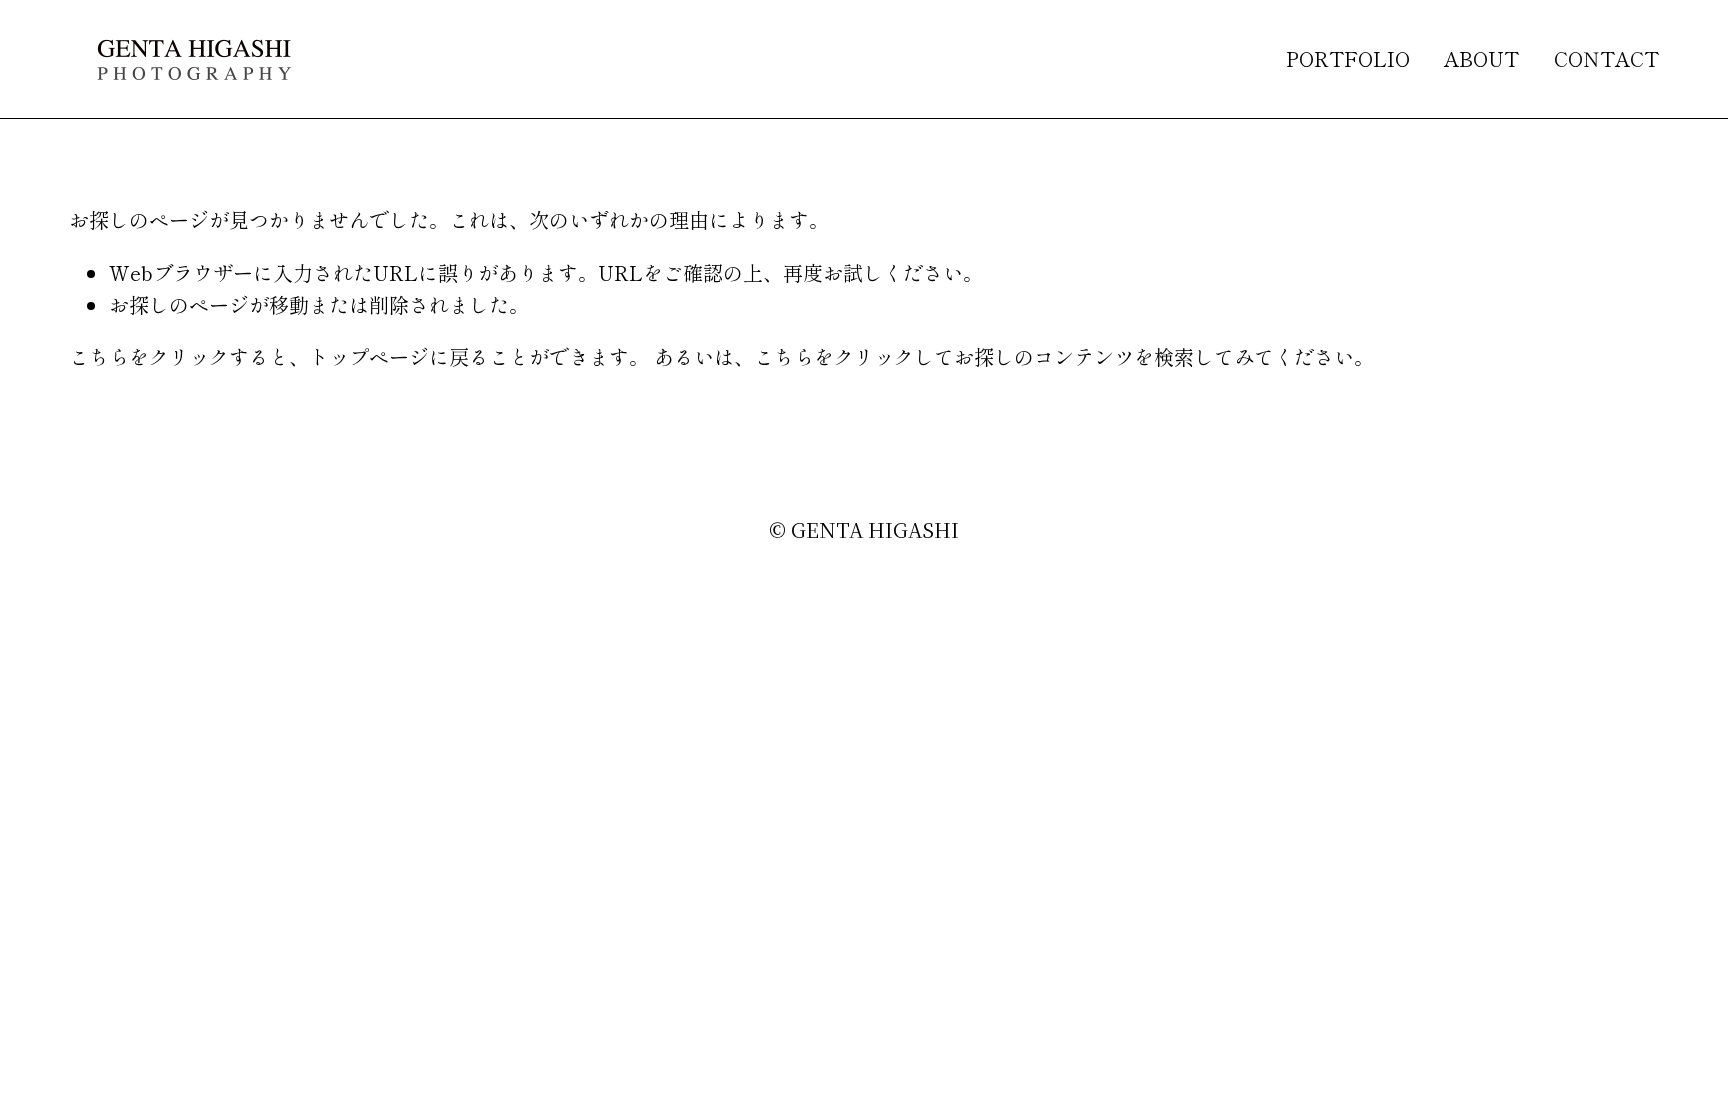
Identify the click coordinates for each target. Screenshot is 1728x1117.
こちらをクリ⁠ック (149, 356)
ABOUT (1481, 58)
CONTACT (1606, 58)
